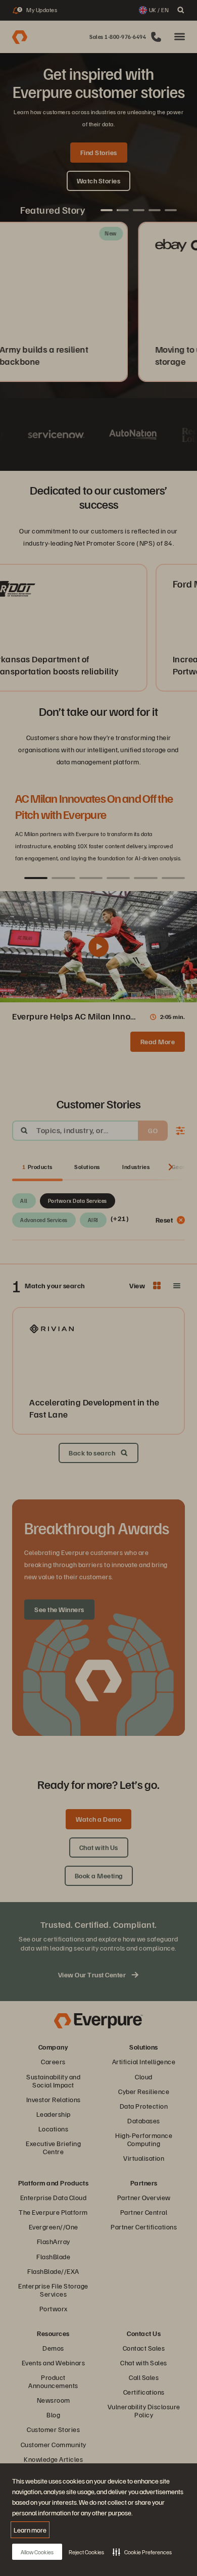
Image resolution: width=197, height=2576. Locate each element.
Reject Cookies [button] (86, 2552)
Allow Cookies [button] (37, 2552)
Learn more (30, 2530)
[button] (142, 2552)
